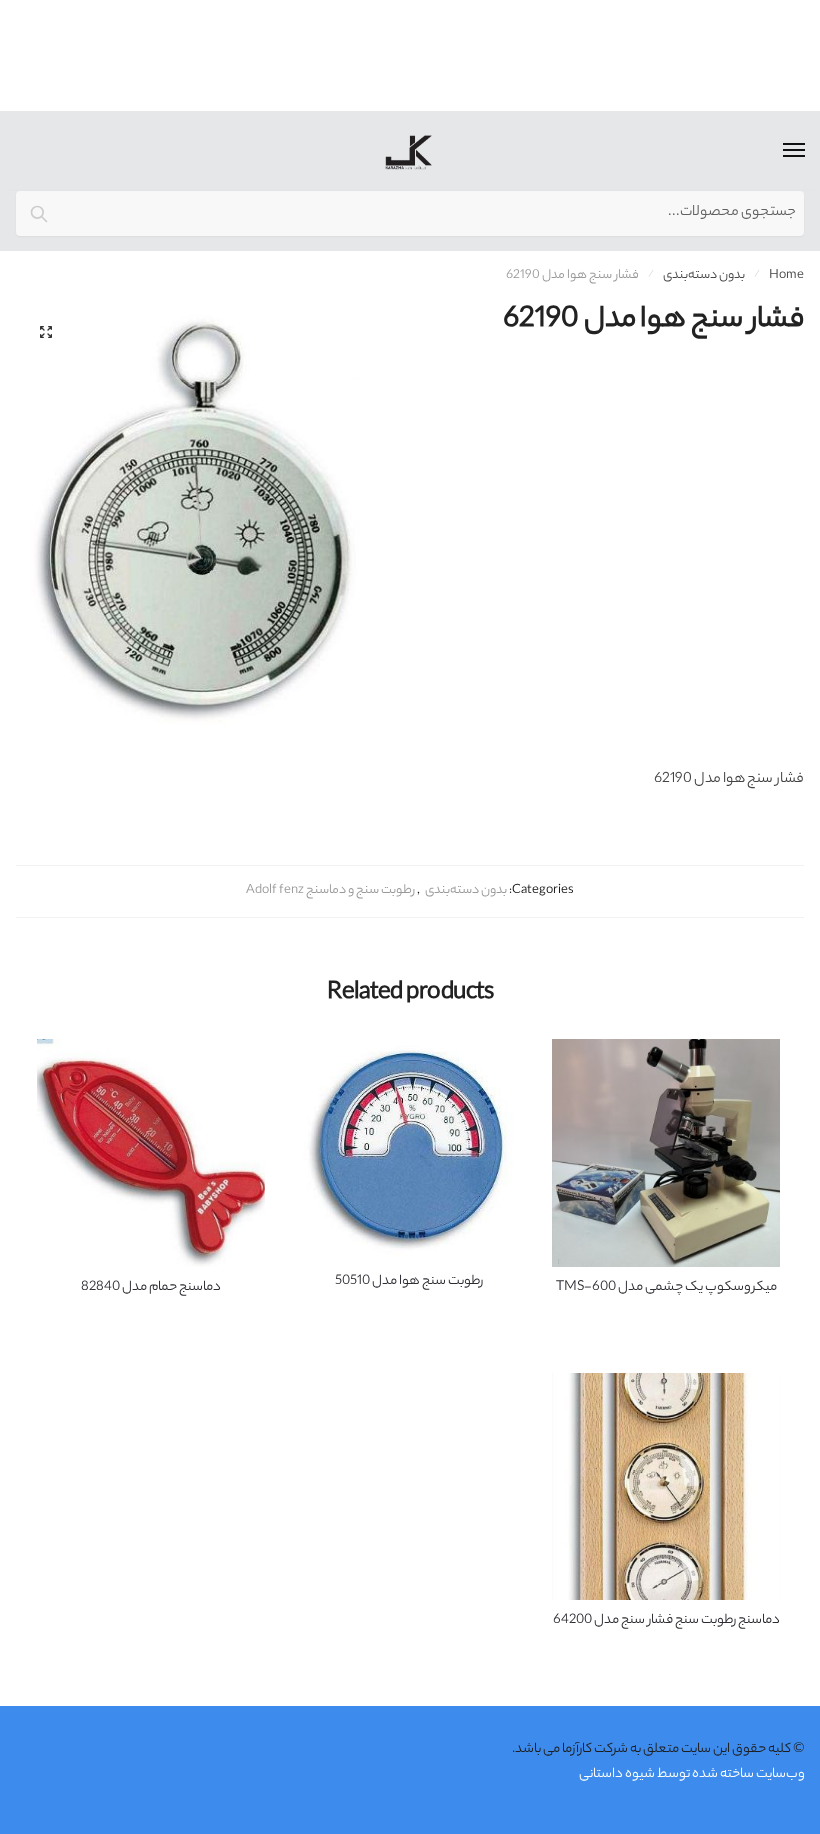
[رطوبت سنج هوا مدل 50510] (409, 1150)
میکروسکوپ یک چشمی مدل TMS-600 (666, 1288)
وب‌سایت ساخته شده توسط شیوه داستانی (692, 1774)
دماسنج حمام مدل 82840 (151, 1288)
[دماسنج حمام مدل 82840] (151, 1153)
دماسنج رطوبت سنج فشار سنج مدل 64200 (666, 1621)
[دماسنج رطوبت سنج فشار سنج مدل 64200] (666, 1487)
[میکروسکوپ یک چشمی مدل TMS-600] (666, 1153)
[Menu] (775, 151)
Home (786, 275)
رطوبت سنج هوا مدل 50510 (409, 1282)
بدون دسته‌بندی (704, 275)
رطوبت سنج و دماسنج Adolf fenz (330, 890)
